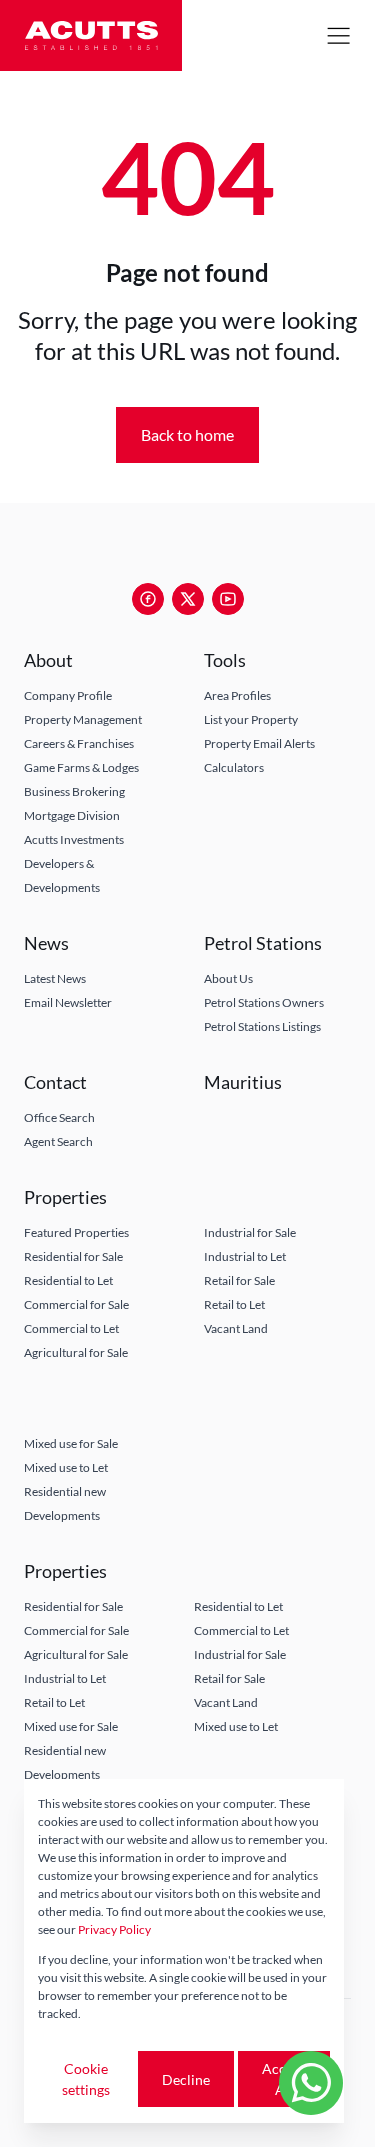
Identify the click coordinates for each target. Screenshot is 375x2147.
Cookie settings (86, 2079)
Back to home (187, 434)
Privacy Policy (114, 1929)
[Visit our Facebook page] (148, 599)
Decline (186, 2079)
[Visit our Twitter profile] (188, 599)
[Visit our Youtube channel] (228, 599)
